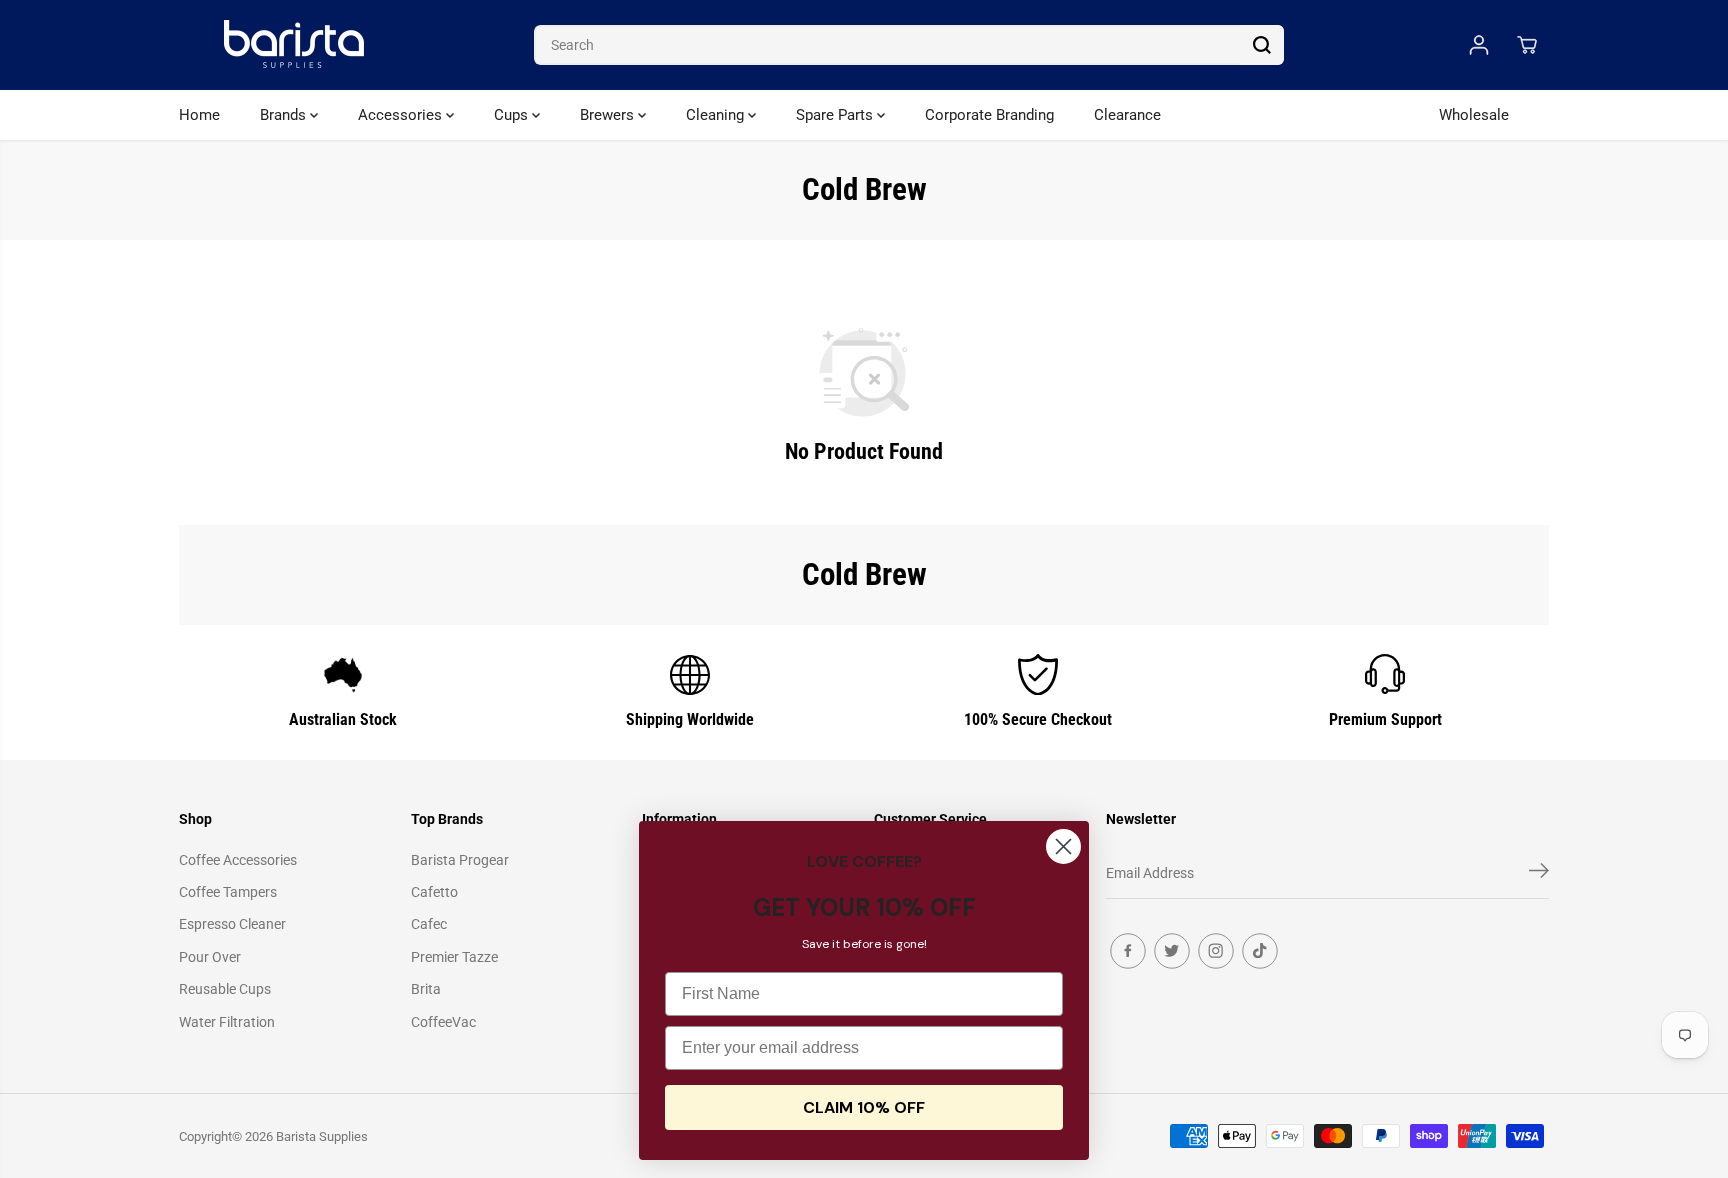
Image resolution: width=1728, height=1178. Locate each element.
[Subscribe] (1539, 874)
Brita (426, 989)
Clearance (1127, 115)
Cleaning (717, 115)
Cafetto (434, 892)
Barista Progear (460, 860)
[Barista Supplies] (294, 45)
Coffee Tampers (228, 892)
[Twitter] (1172, 951)
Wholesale (1474, 115)
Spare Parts (836, 115)
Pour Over (210, 957)
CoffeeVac (443, 1022)
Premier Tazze (454, 957)
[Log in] (1479, 45)
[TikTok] (1260, 951)
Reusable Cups (225, 989)
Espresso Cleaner (232, 924)
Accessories (402, 115)
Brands (285, 115)
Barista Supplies (322, 1136)
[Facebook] (1128, 951)
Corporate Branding (989, 115)
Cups (513, 115)
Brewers (609, 115)
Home (199, 115)
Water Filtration (227, 1022)
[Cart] (1527, 45)
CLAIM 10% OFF (864, 1107)
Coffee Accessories (238, 860)
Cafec (429, 924)
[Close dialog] (1063, 846)
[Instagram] (1216, 951)
